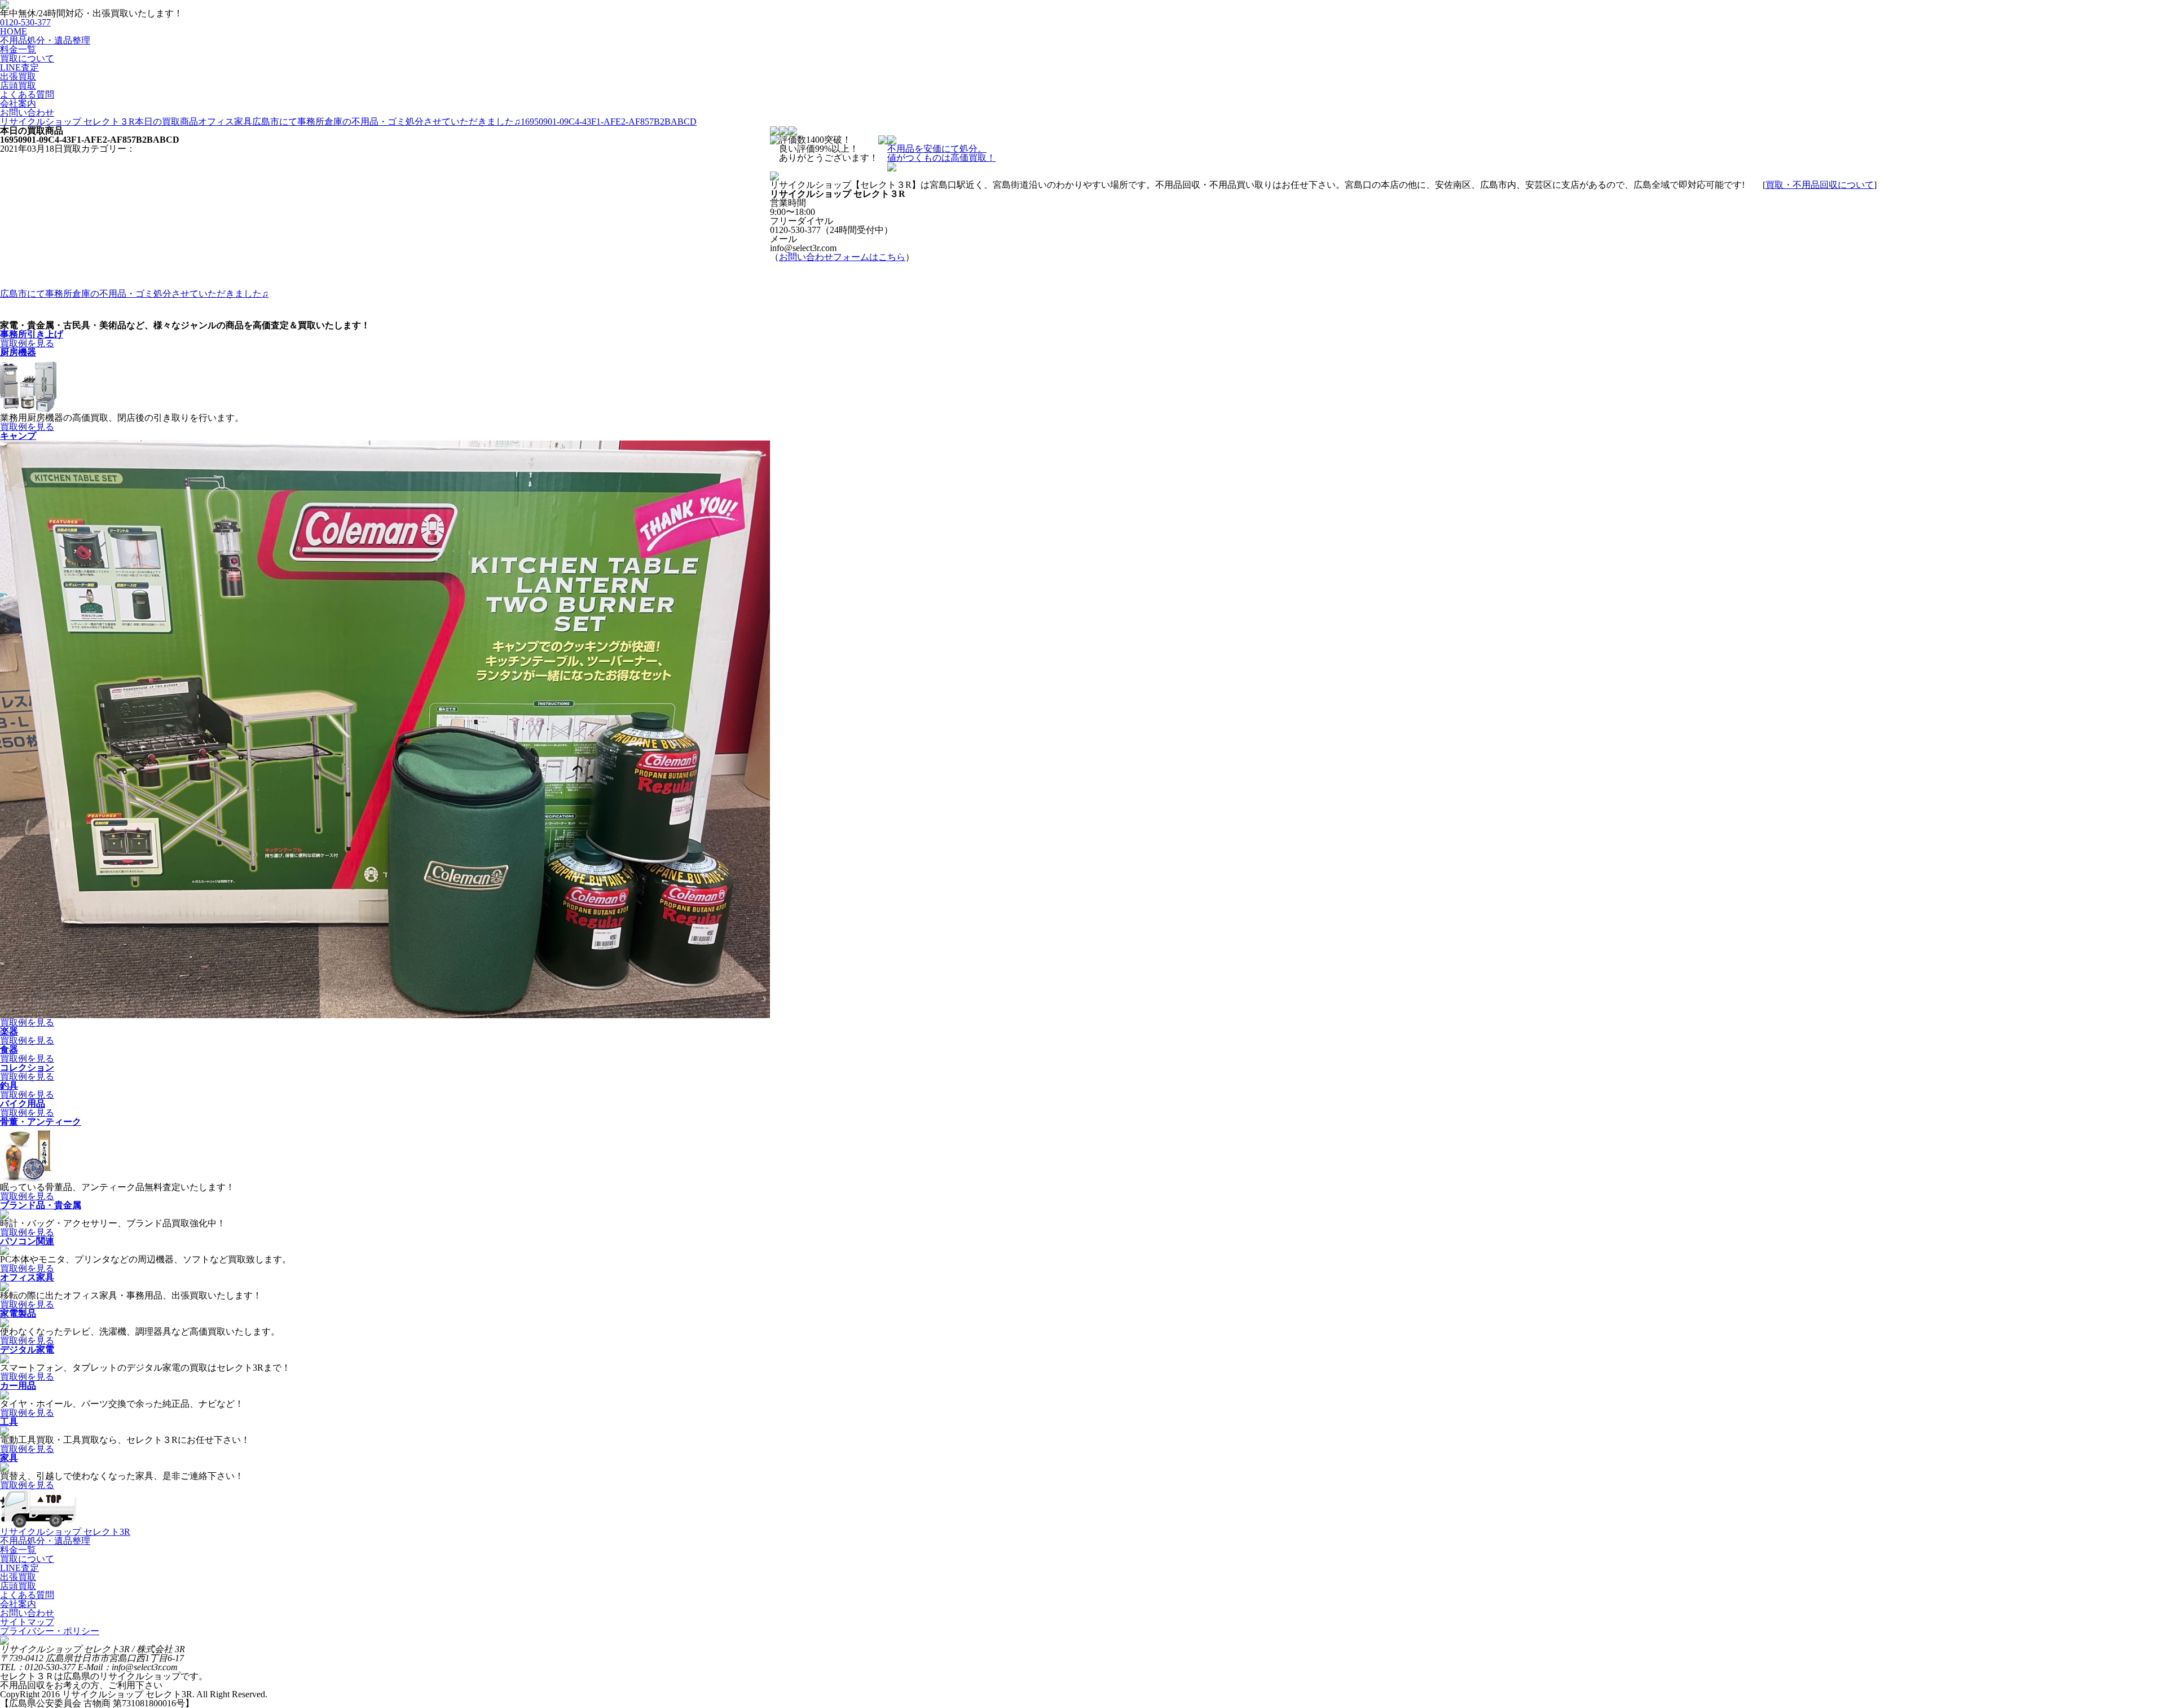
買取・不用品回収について (1820, 185)
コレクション (27, 1067)
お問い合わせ (27, 113)
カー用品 (18, 1386)
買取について (27, 58)
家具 (9, 1458)
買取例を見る (27, 343)
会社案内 (18, 104)
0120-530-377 (25, 22)
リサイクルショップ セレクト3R (65, 1532)
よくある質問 (27, 94)
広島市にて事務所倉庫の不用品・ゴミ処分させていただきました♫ (386, 122)
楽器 (9, 1031)
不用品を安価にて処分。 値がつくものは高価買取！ (941, 153)
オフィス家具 (27, 1277)
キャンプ (18, 436)
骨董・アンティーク (41, 1122)
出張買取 (18, 76)
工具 (9, 1422)
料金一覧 (18, 49)
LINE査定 (19, 67)
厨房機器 (18, 352)
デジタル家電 (27, 1350)
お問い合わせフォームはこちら (842, 257)
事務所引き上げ (32, 334)
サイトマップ (27, 1622)
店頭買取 (18, 85)
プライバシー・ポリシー (50, 1631)
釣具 (9, 1086)
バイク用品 (23, 1104)
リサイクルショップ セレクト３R (67, 122)
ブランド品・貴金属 (41, 1205)
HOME (14, 31)
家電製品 (18, 1313)
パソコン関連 (27, 1241)
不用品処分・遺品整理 (45, 40)
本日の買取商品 (166, 122)
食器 (9, 1049)
